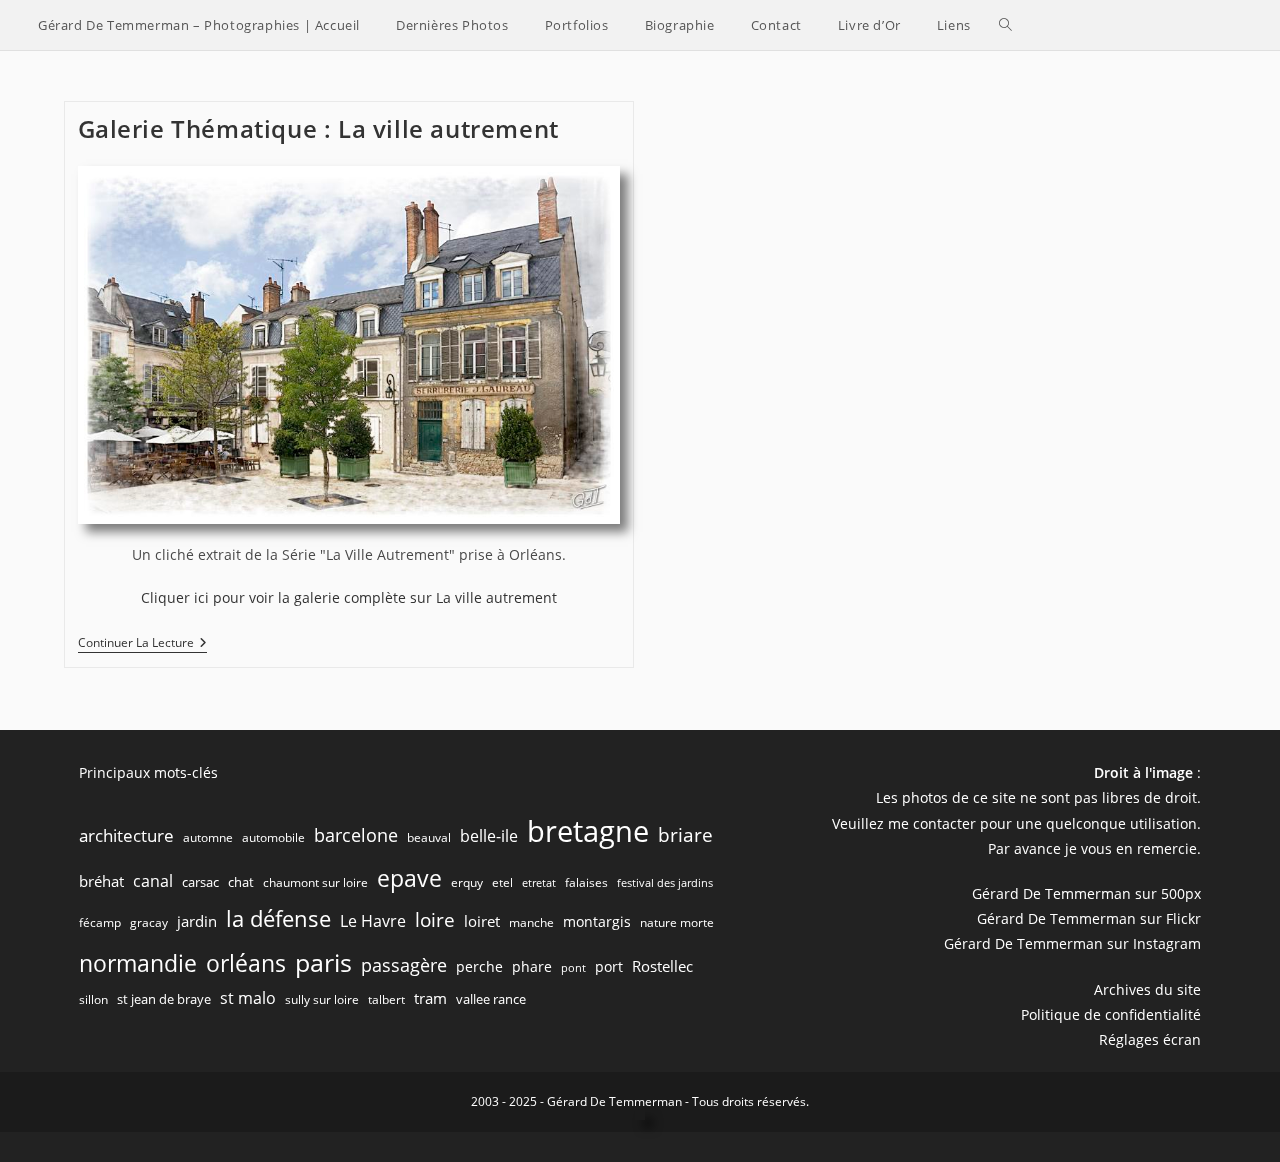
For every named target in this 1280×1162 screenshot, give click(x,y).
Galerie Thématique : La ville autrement (318, 128)
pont (573, 968)
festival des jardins (665, 883)
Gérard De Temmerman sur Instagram (1072, 943)
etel (502, 882)
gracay (149, 922)
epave (409, 878)
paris (323, 962)
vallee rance (491, 999)
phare (532, 966)
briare (685, 834)
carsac (200, 882)
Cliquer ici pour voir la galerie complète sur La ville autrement (349, 597)
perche (479, 966)
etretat (539, 883)
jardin (197, 921)
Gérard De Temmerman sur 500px (1086, 893)
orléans (246, 963)
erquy (467, 882)
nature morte (677, 922)
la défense (278, 918)
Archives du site (1147, 989)
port (609, 966)
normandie (138, 963)
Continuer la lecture (142, 644)
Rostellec (662, 966)
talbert (386, 999)
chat (241, 882)
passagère (404, 965)
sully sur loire (322, 999)
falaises (586, 882)
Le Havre (373, 921)
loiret (482, 921)
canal (153, 881)
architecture (126, 835)
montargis (597, 921)
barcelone (356, 835)
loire (435, 920)
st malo (248, 998)
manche (531, 922)
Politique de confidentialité (1111, 1014)
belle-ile (489, 836)
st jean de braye (164, 999)
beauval (429, 837)
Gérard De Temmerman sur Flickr (1089, 918)
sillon (93, 999)
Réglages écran (1150, 1039)
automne (208, 837)
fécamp (100, 922)
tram (430, 998)
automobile (273, 837)
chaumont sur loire (315, 882)
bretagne (588, 831)
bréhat (101, 881)
